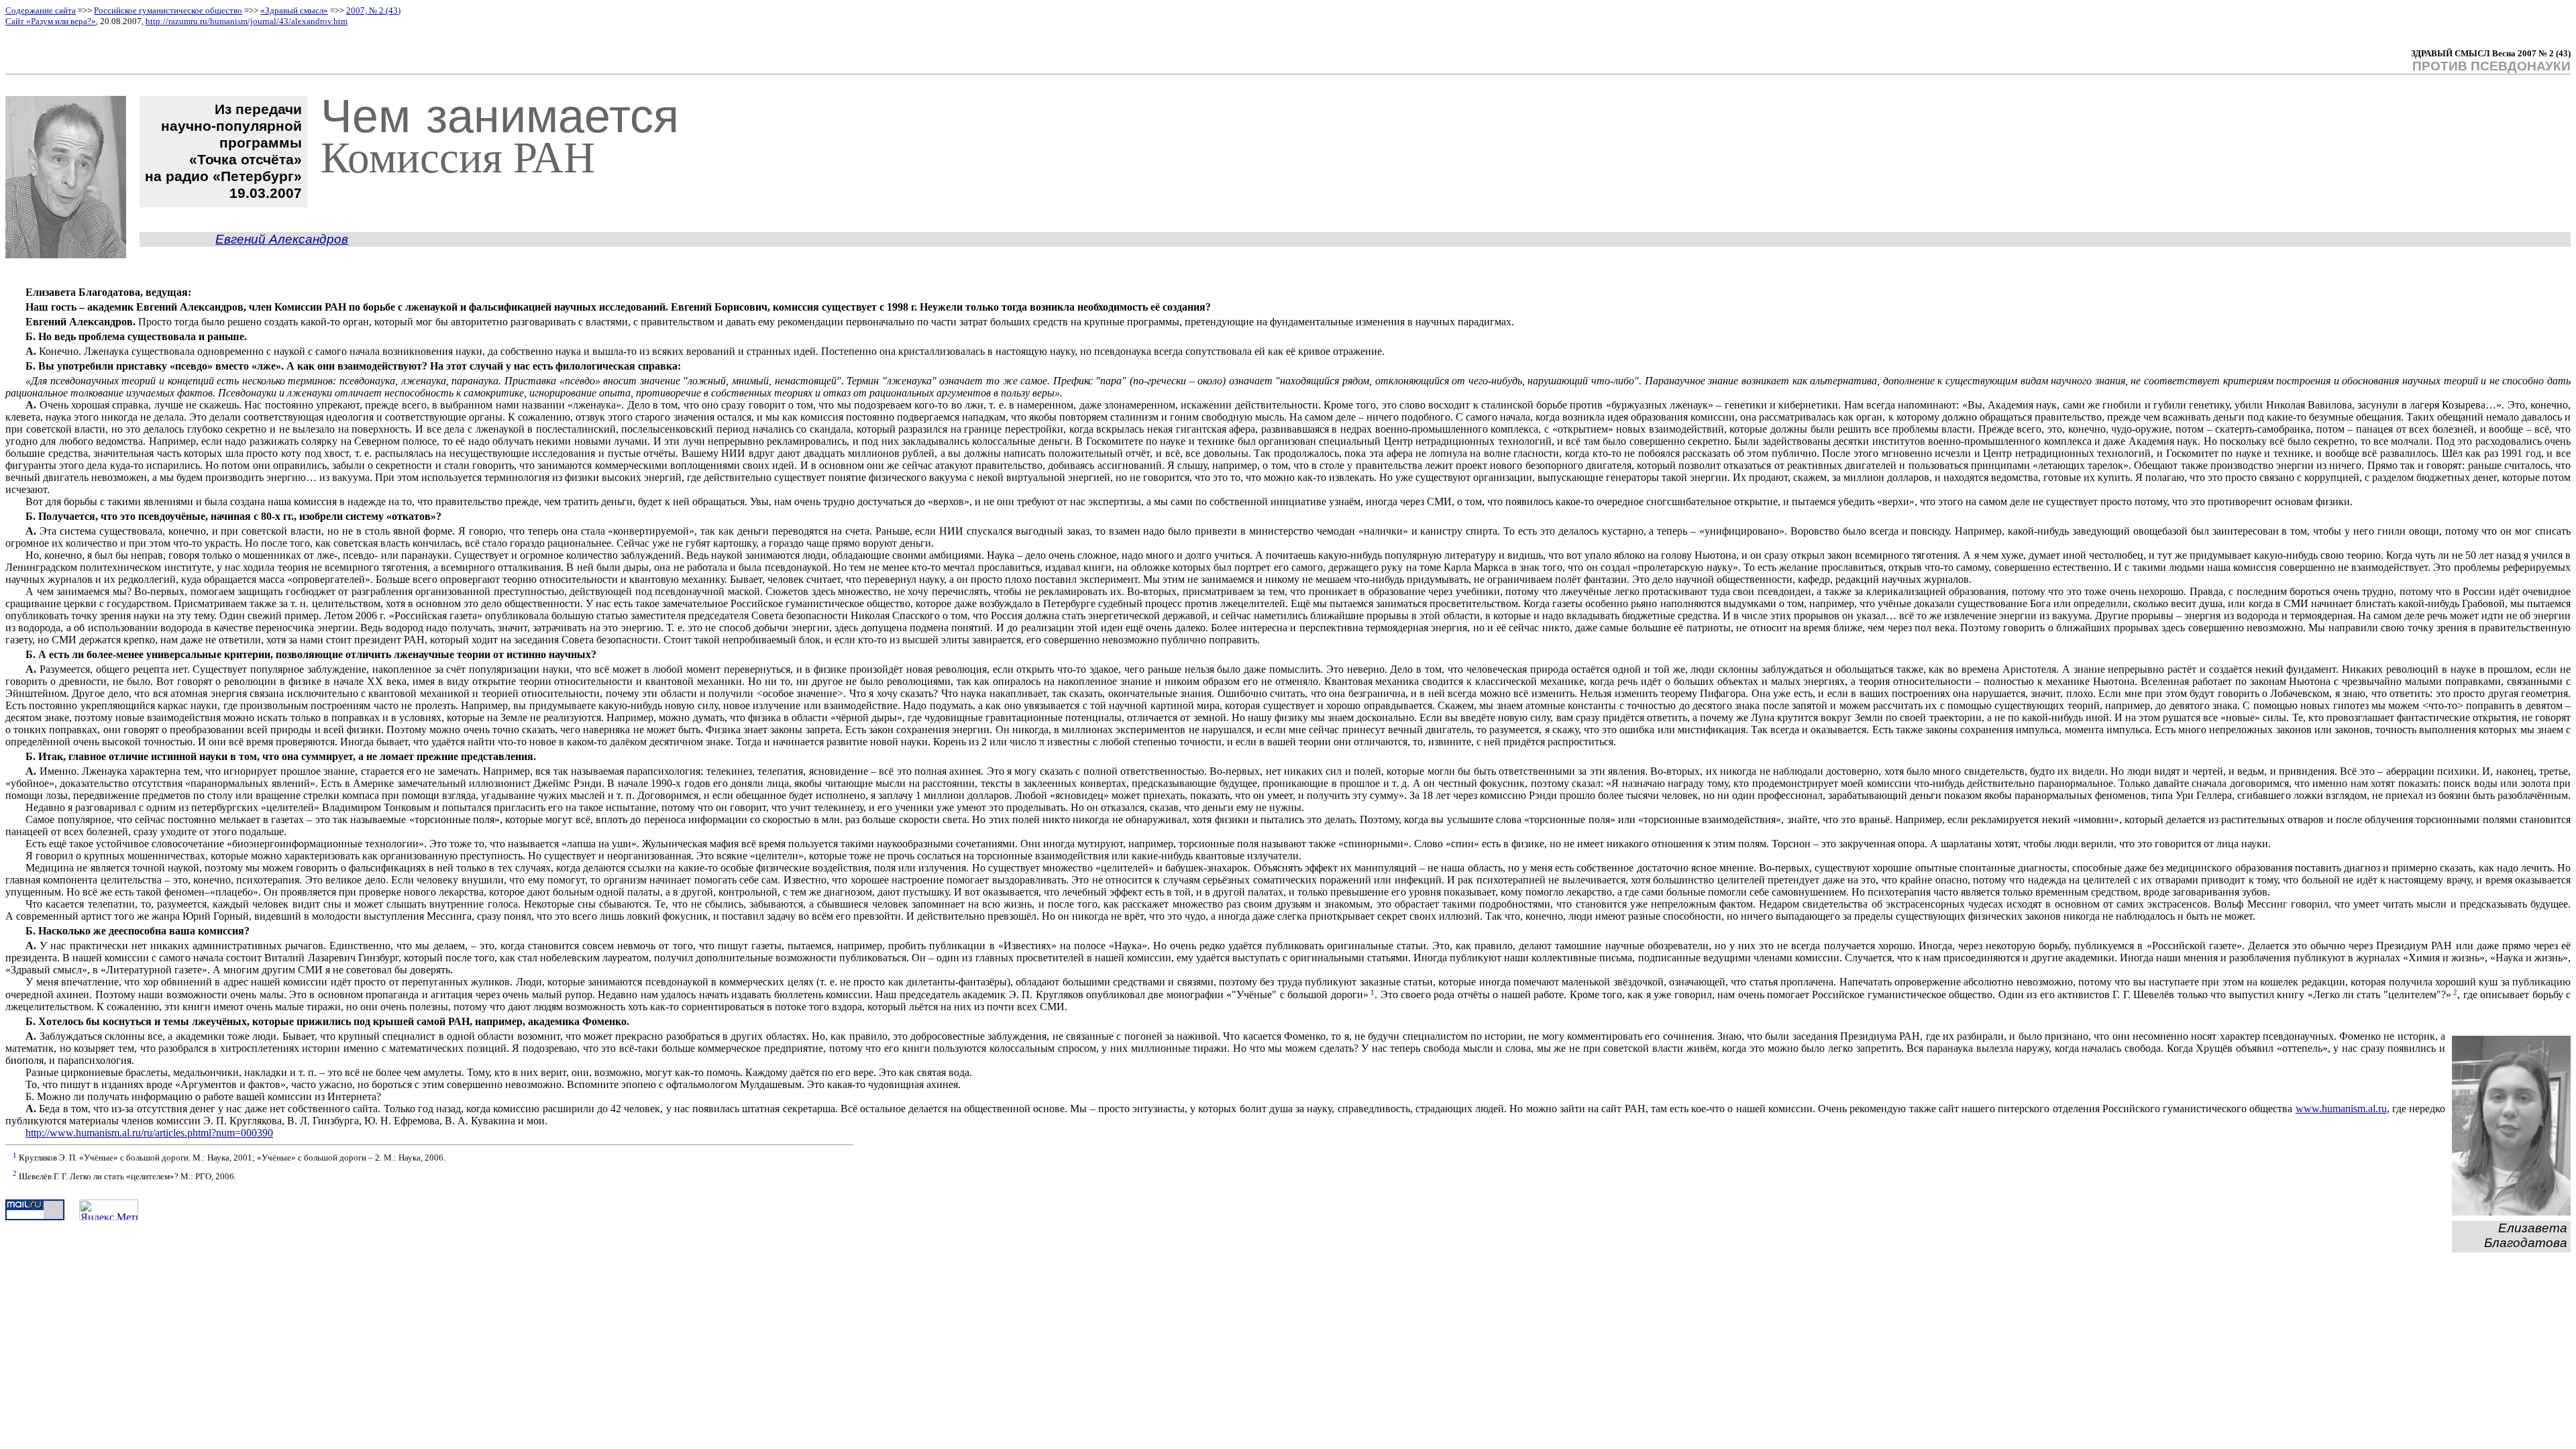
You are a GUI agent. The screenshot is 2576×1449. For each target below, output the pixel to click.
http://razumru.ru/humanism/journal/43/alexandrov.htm (247, 21)
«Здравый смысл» (294, 10)
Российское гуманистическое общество (168, 10)
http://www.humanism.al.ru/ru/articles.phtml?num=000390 (149, 1133)
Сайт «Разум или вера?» (51, 21)
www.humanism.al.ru (2341, 1109)
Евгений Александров (282, 239)
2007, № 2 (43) (373, 10)
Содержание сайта (41, 10)
